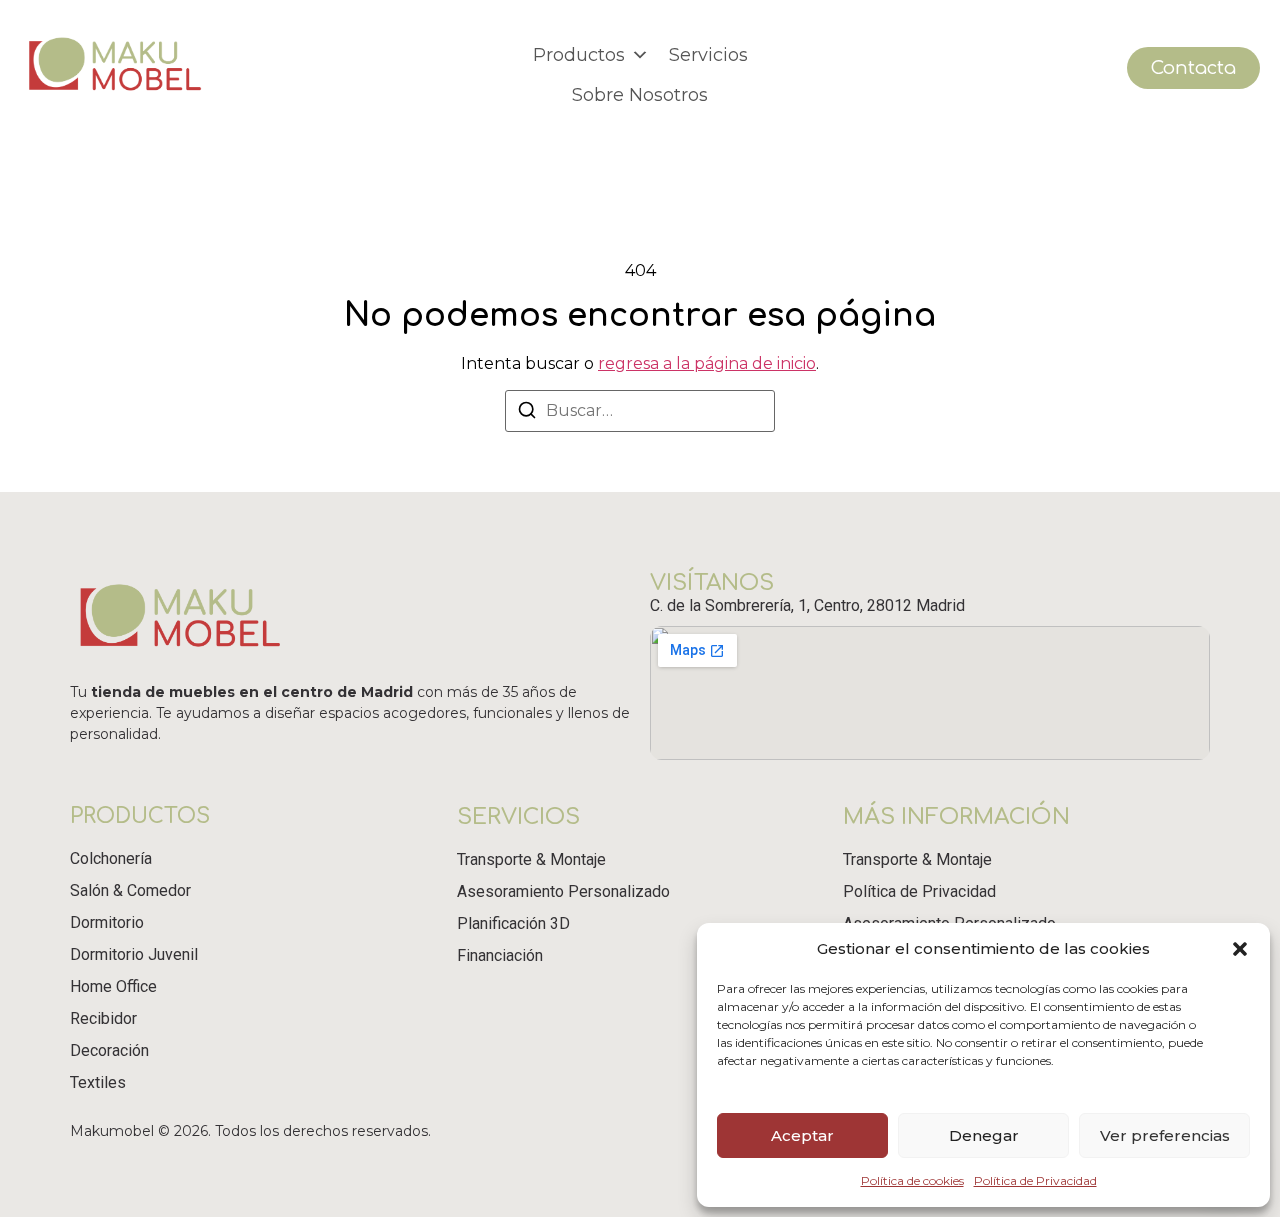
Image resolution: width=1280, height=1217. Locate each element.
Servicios (708, 55)
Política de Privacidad (1035, 1180)
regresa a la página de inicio (707, 363)
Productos (579, 55)
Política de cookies (912, 1180)
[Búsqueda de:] (640, 411)
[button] (1240, 949)
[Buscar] (527, 413)
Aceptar (802, 1135)
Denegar (984, 1135)
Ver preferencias (1165, 1135)
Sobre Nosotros (640, 95)
